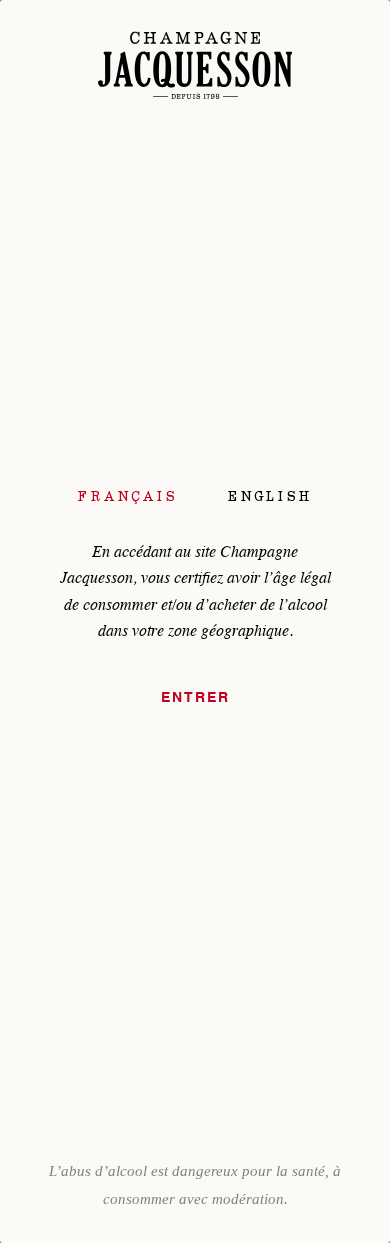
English (270, 496)
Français (128, 496)
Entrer (195, 698)
